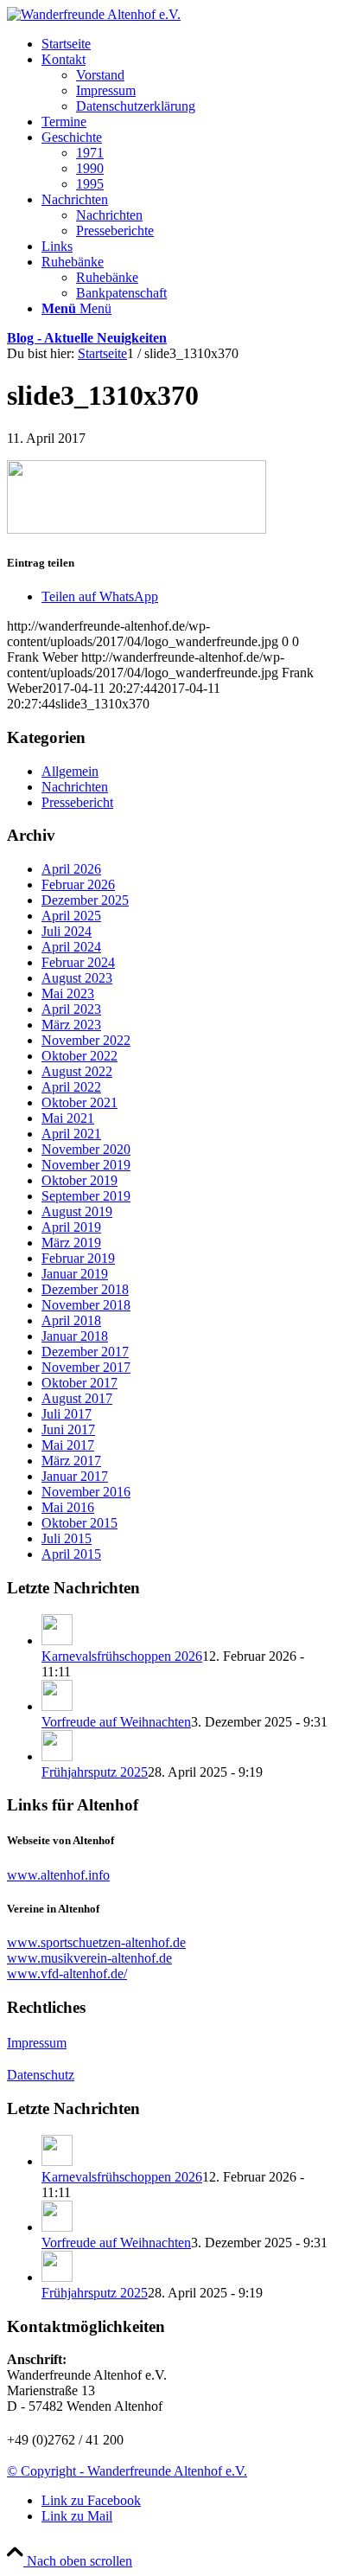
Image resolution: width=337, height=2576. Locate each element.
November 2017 (86, 1367)
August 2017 (77, 1398)
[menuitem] (186, 44)
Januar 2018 (75, 1336)
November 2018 (86, 1305)
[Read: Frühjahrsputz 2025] (57, 1756)
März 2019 (71, 1243)
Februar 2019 (78, 1258)
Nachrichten (75, 787)
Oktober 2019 (79, 1180)
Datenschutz (41, 2075)
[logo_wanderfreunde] (94, 14)
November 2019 (86, 1165)
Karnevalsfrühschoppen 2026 (122, 1656)
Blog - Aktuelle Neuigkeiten (87, 338)
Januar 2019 (75, 1274)
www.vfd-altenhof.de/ (67, 1974)
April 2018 (71, 1320)
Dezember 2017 (85, 1352)
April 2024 (71, 947)
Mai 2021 (68, 1118)
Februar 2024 (78, 962)
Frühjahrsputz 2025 (95, 1772)
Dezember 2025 (85, 900)
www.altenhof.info (58, 1875)
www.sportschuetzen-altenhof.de (96, 1942)
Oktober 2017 (79, 1383)
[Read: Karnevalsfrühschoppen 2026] (57, 1640)
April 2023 (71, 1009)
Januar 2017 (75, 1476)
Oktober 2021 (79, 1102)
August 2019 (77, 1211)
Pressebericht (77, 802)
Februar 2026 (78, 884)
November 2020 (86, 1149)
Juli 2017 (67, 1414)
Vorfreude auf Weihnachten (116, 1722)
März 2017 (71, 1461)
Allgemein (70, 771)
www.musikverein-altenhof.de (89, 1958)
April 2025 (71, 916)
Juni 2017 (68, 1429)
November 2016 (86, 1492)
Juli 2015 (67, 1538)
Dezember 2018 (85, 1289)
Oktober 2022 (79, 1056)
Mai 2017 (68, 1445)
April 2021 (71, 1134)
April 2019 (71, 1227)
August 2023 (77, 978)
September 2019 (86, 1196)
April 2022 (71, 1087)
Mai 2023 (68, 993)
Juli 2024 (67, 931)
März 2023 (71, 1025)
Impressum (37, 2043)
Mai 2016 (68, 1507)
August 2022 (77, 1071)
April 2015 (71, 1554)
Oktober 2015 (79, 1523)
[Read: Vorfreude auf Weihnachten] (57, 1706)
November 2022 (86, 1040)
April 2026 (71, 869)
